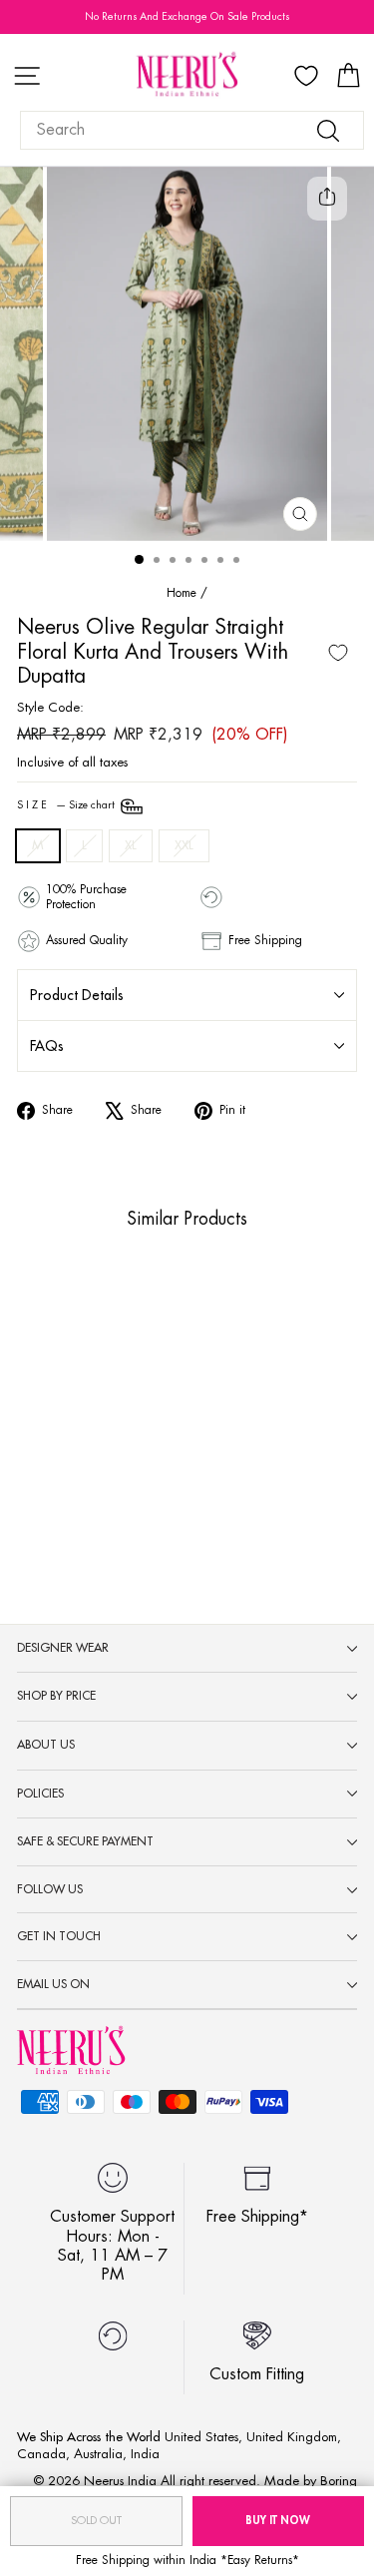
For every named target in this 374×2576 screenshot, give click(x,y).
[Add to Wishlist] (338, 653)
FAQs (47, 1046)
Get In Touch (59, 1936)
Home (182, 593)
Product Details (77, 995)
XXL (184, 845)
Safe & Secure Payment (85, 1841)
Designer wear (63, 1648)
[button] (50, 1444)
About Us (46, 1745)
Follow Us (50, 1889)
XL (131, 845)
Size (67, 806)
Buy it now (278, 2521)
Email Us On (53, 1984)
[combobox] (192, 130)
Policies (40, 1794)
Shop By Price (56, 1696)
